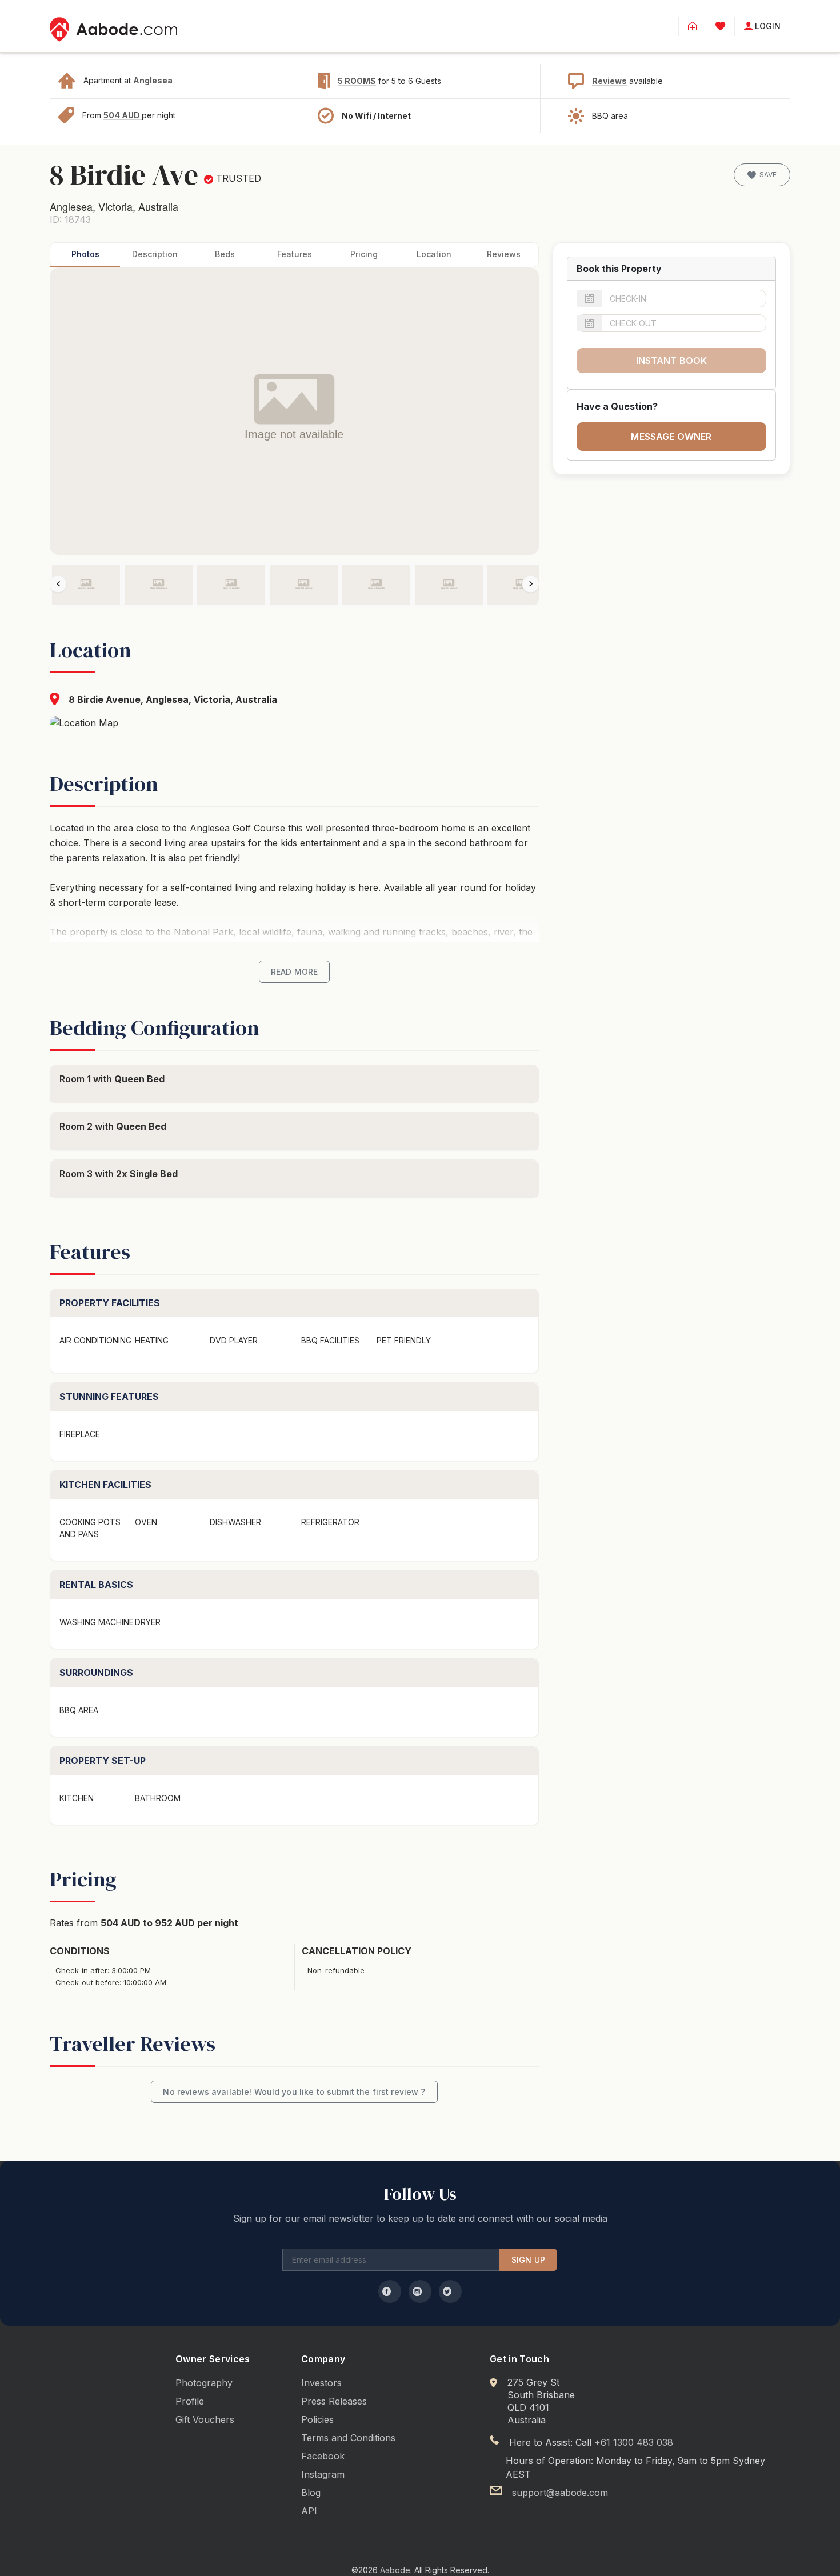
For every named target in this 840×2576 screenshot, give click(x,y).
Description (155, 254)
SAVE (768, 175)
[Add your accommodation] (692, 26)
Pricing (364, 254)
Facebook (323, 2456)
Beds (225, 254)
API (309, 2511)
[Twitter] (450, 2291)
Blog (311, 2493)
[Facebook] (390, 2291)
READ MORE (294, 972)
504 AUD (123, 115)
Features (295, 254)
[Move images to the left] (58, 584)
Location (434, 254)
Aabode (395, 2570)
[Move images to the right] (531, 584)
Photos (85, 254)
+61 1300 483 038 (634, 2442)
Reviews (609, 81)
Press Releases (334, 2401)
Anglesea (153, 80)
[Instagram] (420, 2291)
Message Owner (671, 437)
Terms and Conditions (348, 2438)
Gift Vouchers (205, 2419)
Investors (321, 2383)
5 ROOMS (357, 81)
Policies (317, 2419)
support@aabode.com (560, 2493)
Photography (204, 2383)
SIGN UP (528, 2260)
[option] (86, 585)
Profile (190, 2401)
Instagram (323, 2474)
